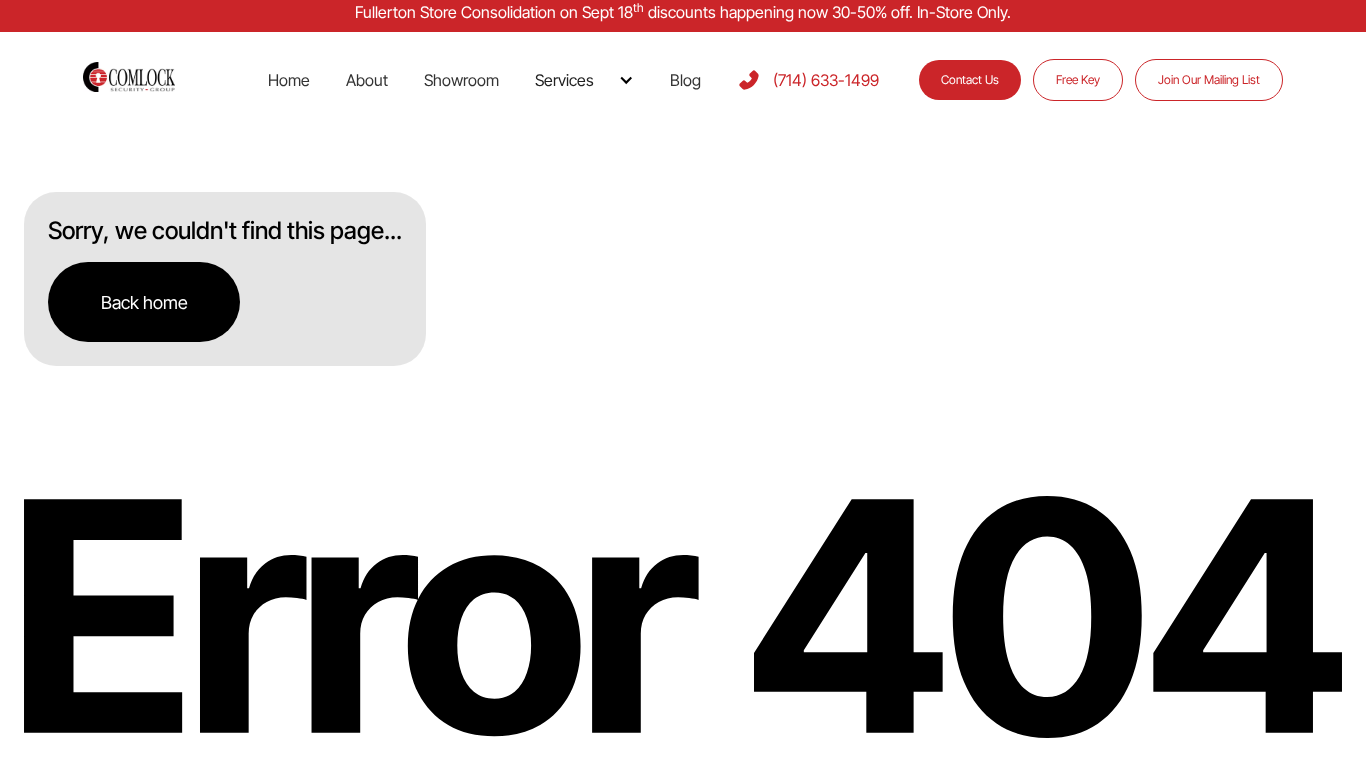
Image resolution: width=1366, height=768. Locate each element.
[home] (153, 79)
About (367, 80)
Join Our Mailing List (1209, 79)
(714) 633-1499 (826, 80)
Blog (685, 80)
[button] (584, 80)
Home (289, 80)
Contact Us (970, 79)
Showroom (461, 80)
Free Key (1078, 79)
